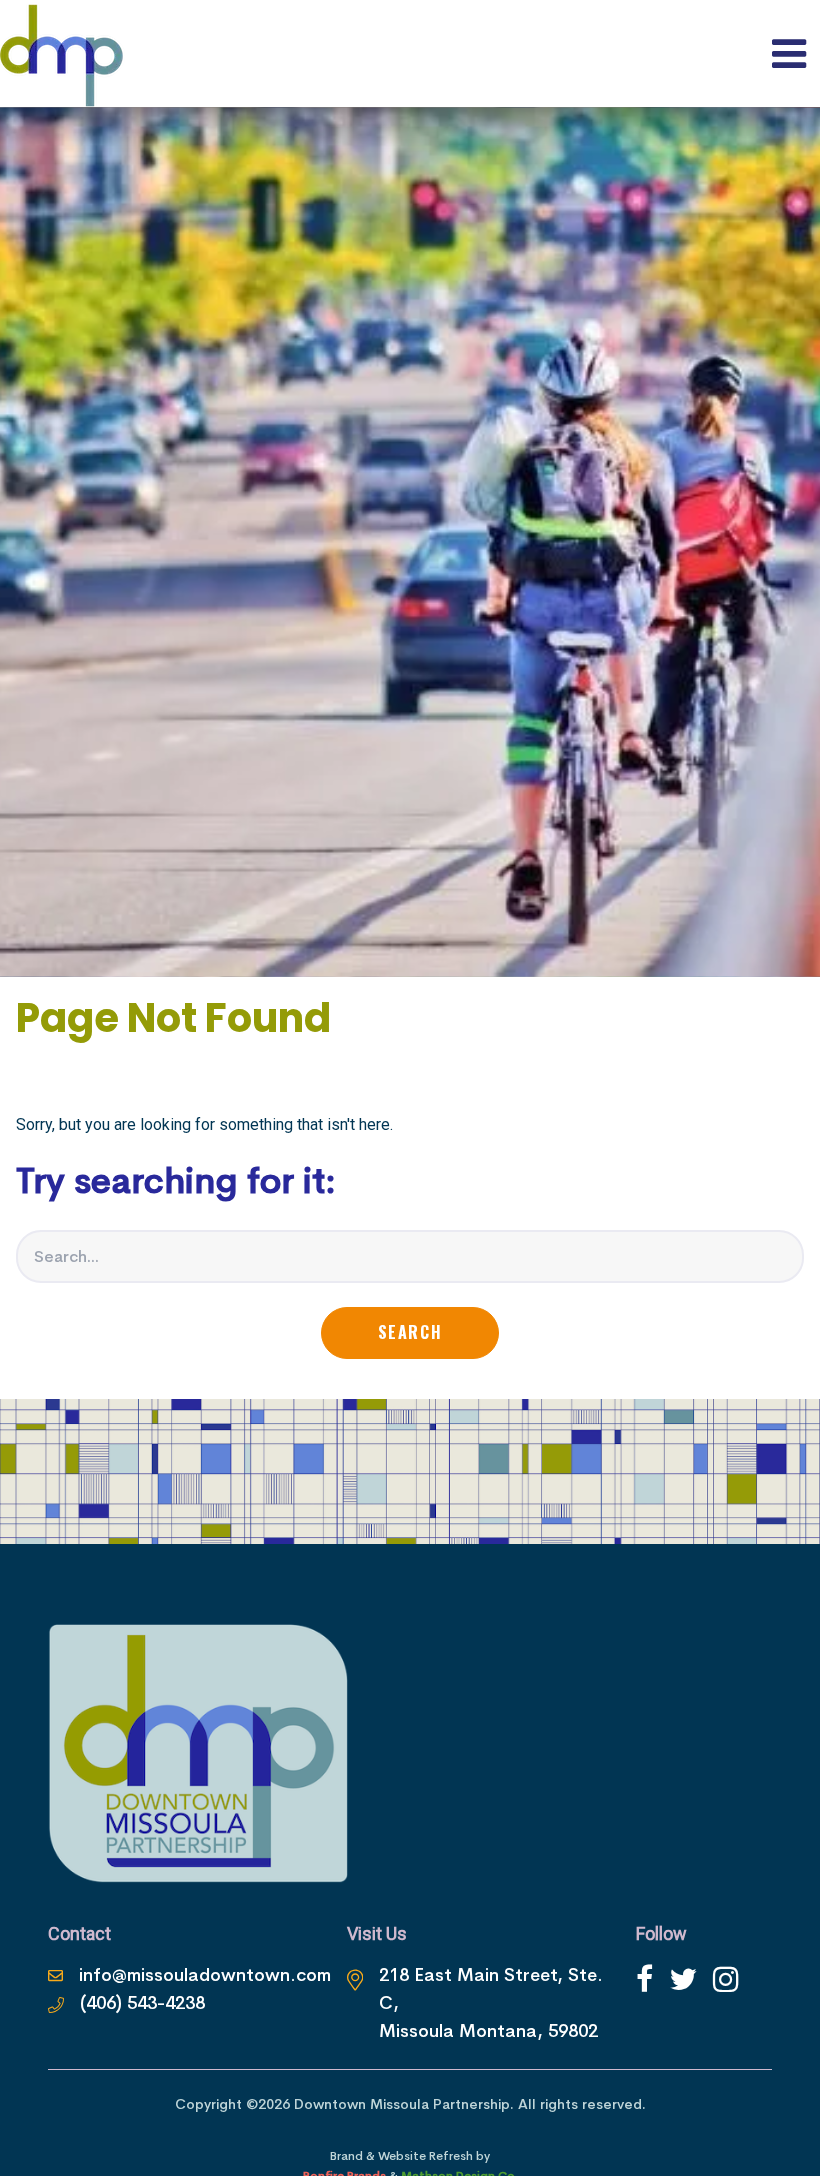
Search (410, 1332)
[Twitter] (683, 1979)
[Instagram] (726, 1979)
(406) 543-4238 (142, 2003)
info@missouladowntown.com (205, 1975)
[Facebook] (644, 1979)
